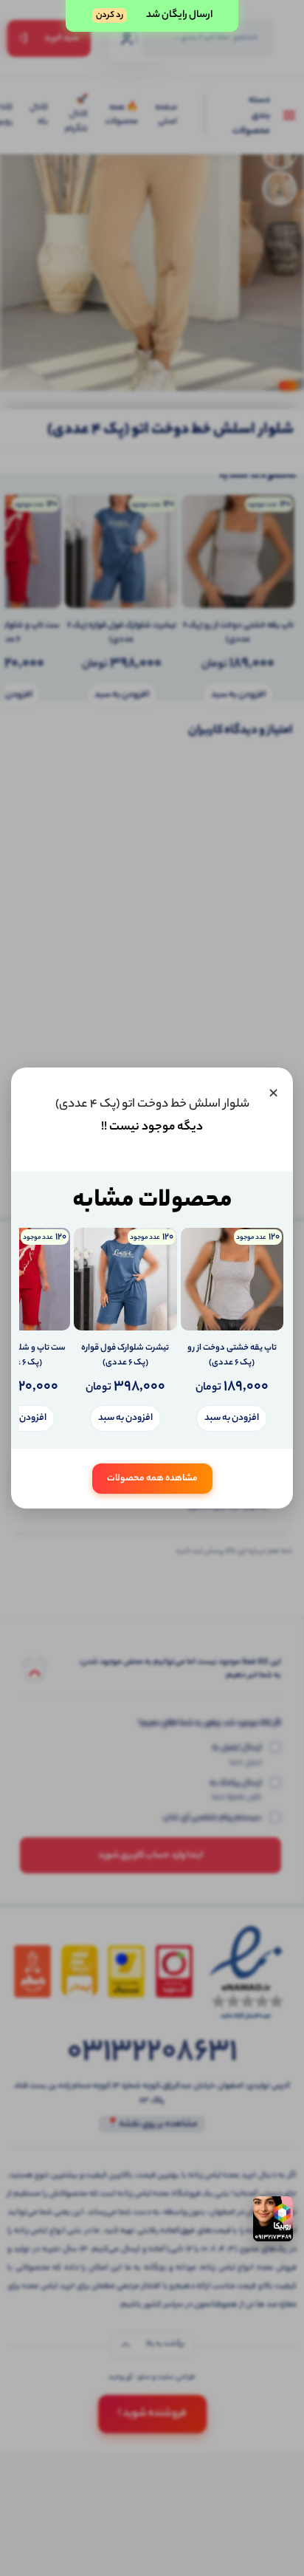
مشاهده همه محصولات (152, 1479)
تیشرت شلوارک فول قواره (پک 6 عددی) (125, 1356)
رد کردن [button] (110, 16)
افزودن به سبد (232, 1418)
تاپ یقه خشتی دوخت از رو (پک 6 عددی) (232, 1356)
